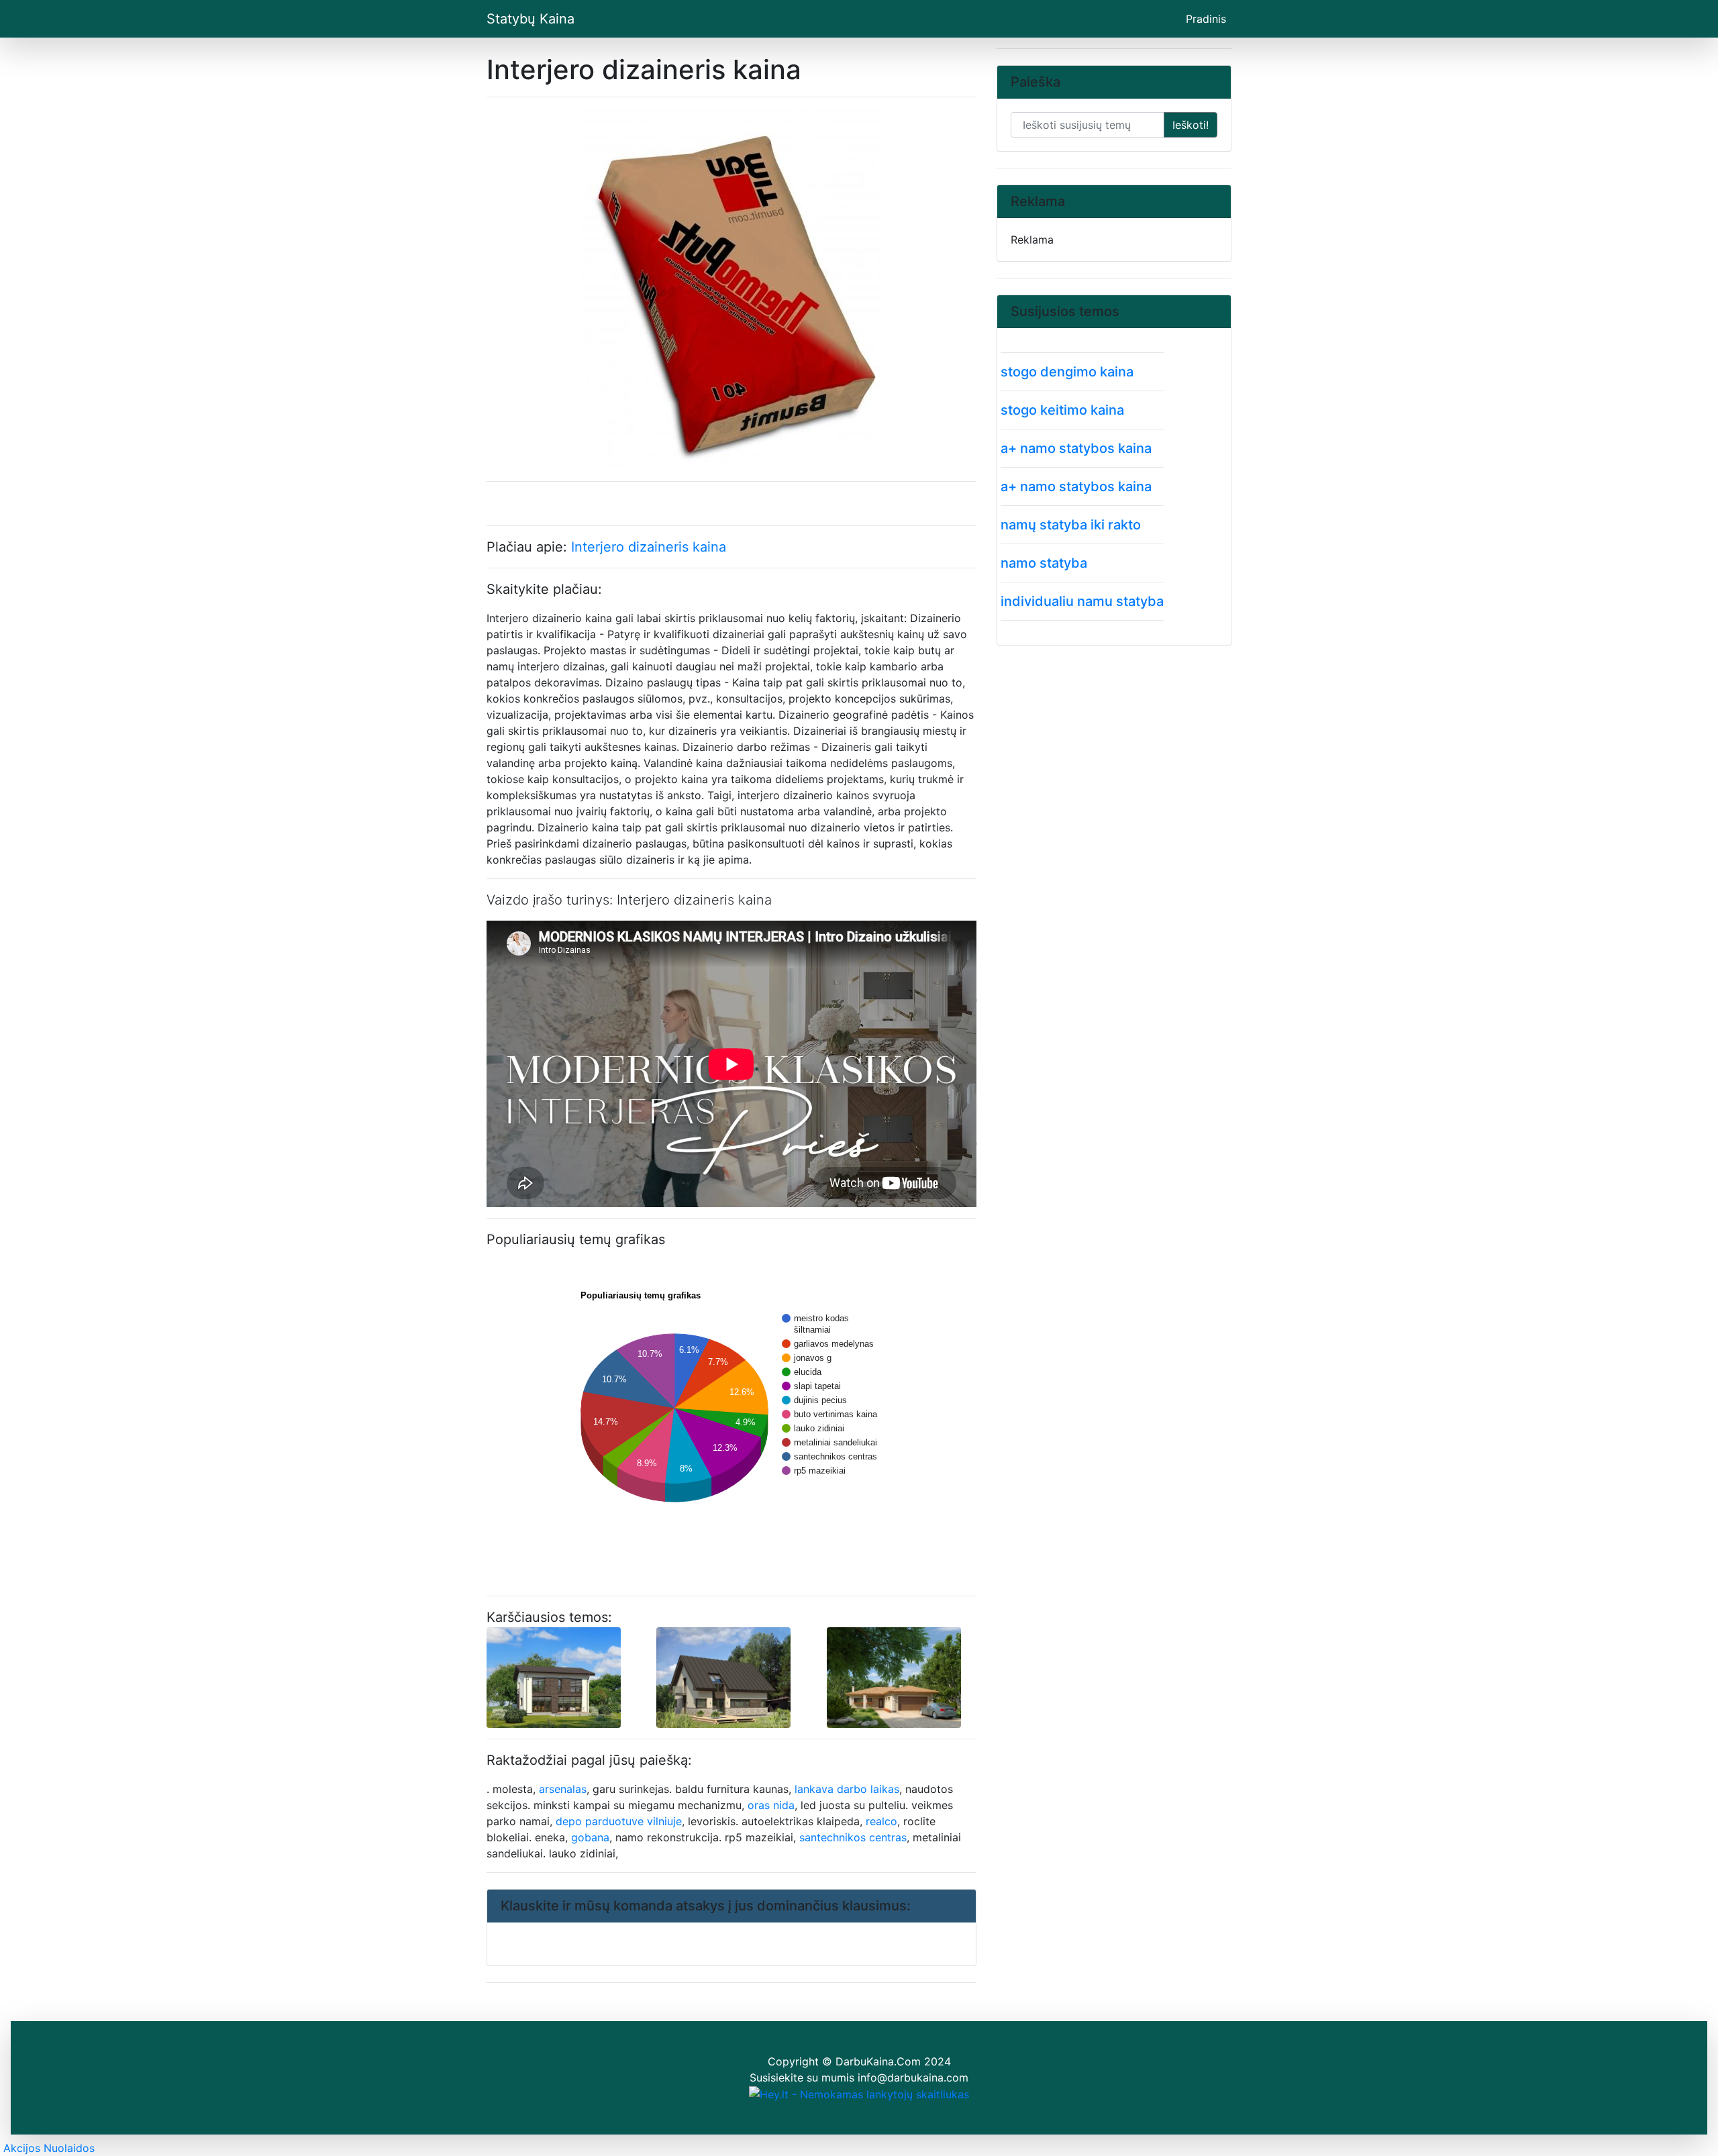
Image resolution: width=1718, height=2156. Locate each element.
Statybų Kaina (530, 19)
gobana (590, 1837)
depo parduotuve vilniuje (619, 1821)
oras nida (771, 1805)
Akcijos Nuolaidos (49, 2148)
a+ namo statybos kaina (1076, 448)
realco (881, 1821)
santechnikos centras (853, 1837)
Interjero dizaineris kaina (649, 547)
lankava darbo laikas (847, 1789)
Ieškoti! (1191, 125)
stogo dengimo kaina (1067, 372)
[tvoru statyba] (554, 1676)
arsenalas (563, 1789)
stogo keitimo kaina (1062, 410)
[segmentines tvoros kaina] (723, 1676)
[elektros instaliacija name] (894, 1676)
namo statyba (1044, 563)
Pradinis (1209, 18)
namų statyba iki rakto (1071, 525)
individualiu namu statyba (1082, 601)
